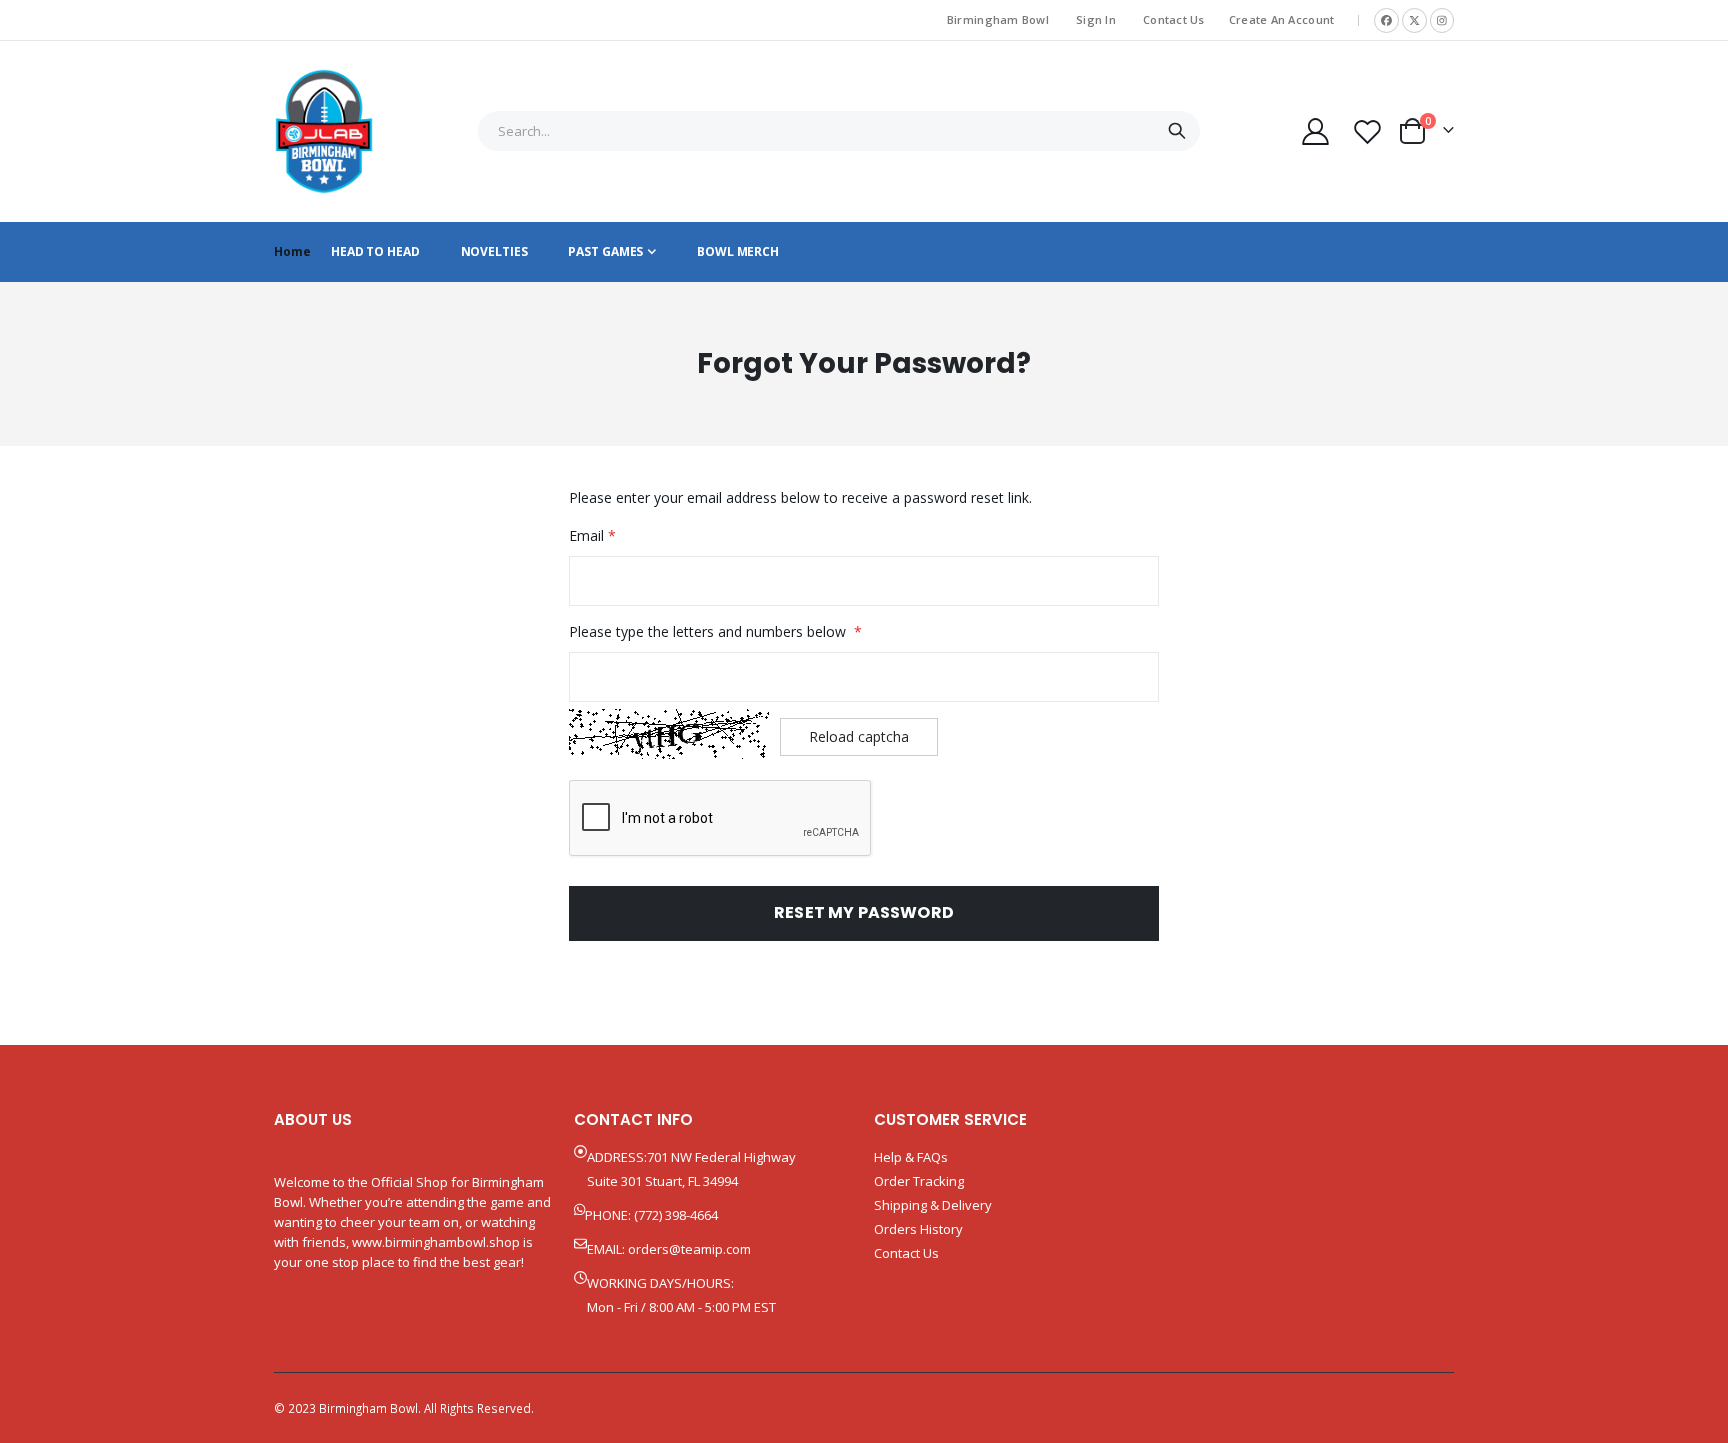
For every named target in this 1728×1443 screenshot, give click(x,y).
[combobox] (839, 131)
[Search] (1176, 131)
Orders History (918, 1229)
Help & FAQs (911, 1157)
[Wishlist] (1368, 131)
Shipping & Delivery (933, 1205)
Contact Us (1174, 19)
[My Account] (1315, 131)
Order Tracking (919, 1181)
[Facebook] (1386, 20)
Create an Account (1282, 19)
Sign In (1096, 19)
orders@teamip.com (689, 1249)
